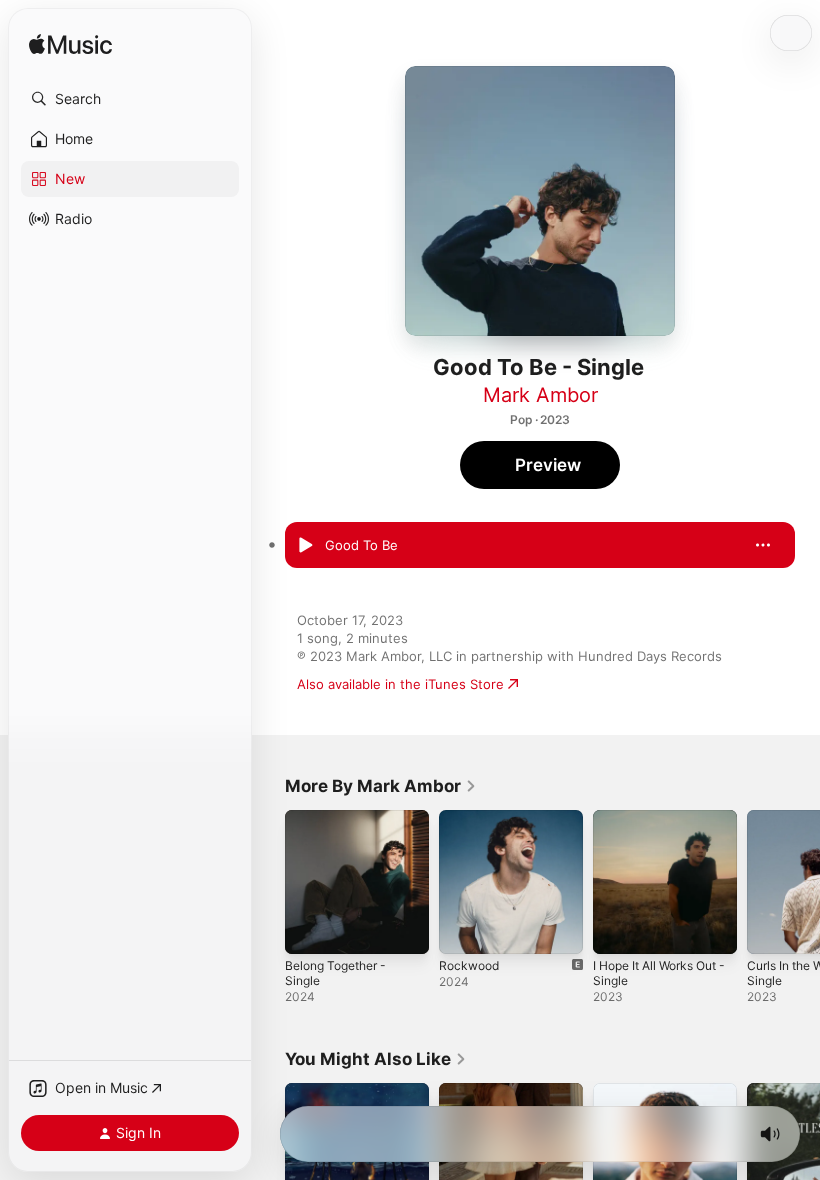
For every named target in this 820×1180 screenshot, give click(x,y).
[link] (381, 786)
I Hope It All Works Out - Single (659, 973)
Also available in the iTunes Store (400, 684)
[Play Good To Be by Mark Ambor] (305, 545)
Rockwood (469, 965)
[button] (130, 99)
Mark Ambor (540, 395)
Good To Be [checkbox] (361, 545)
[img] (70, 45)
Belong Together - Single (335, 973)
